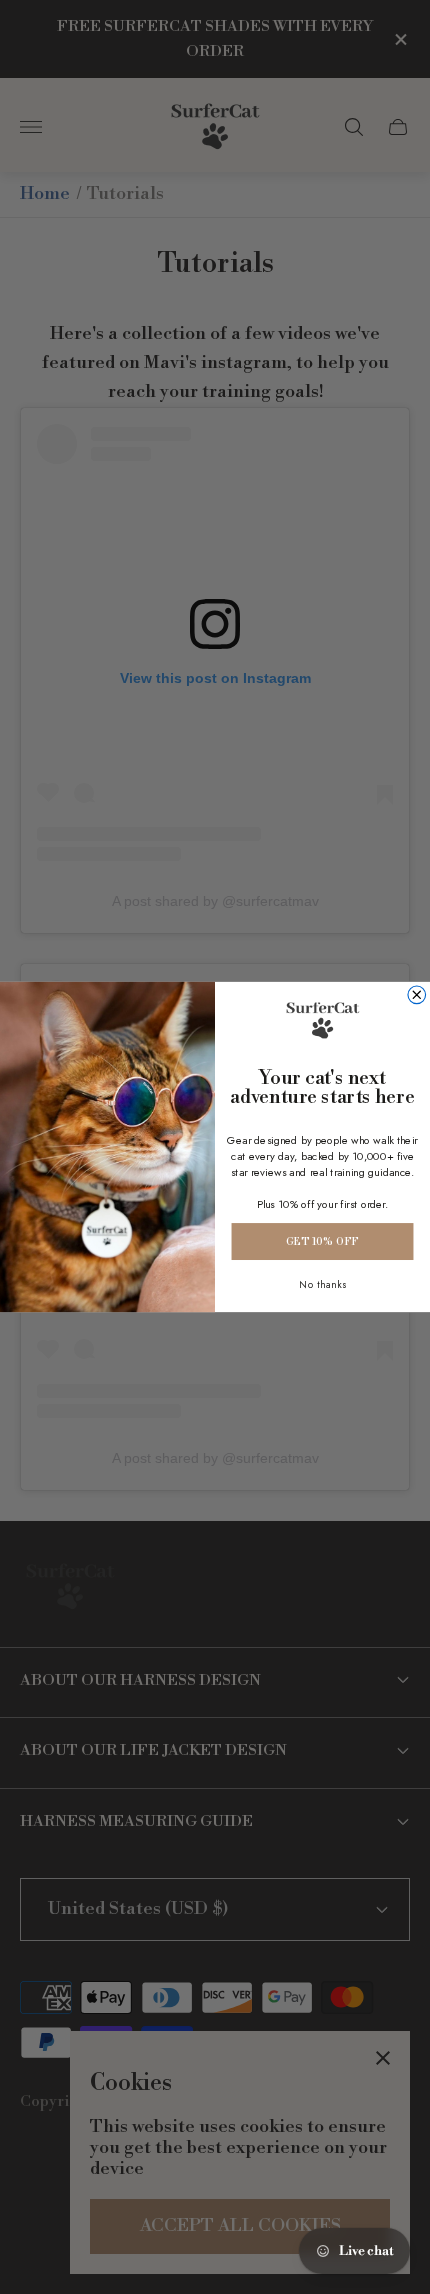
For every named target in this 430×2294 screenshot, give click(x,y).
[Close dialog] (417, 995)
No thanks (322, 1284)
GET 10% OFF (322, 1241)
